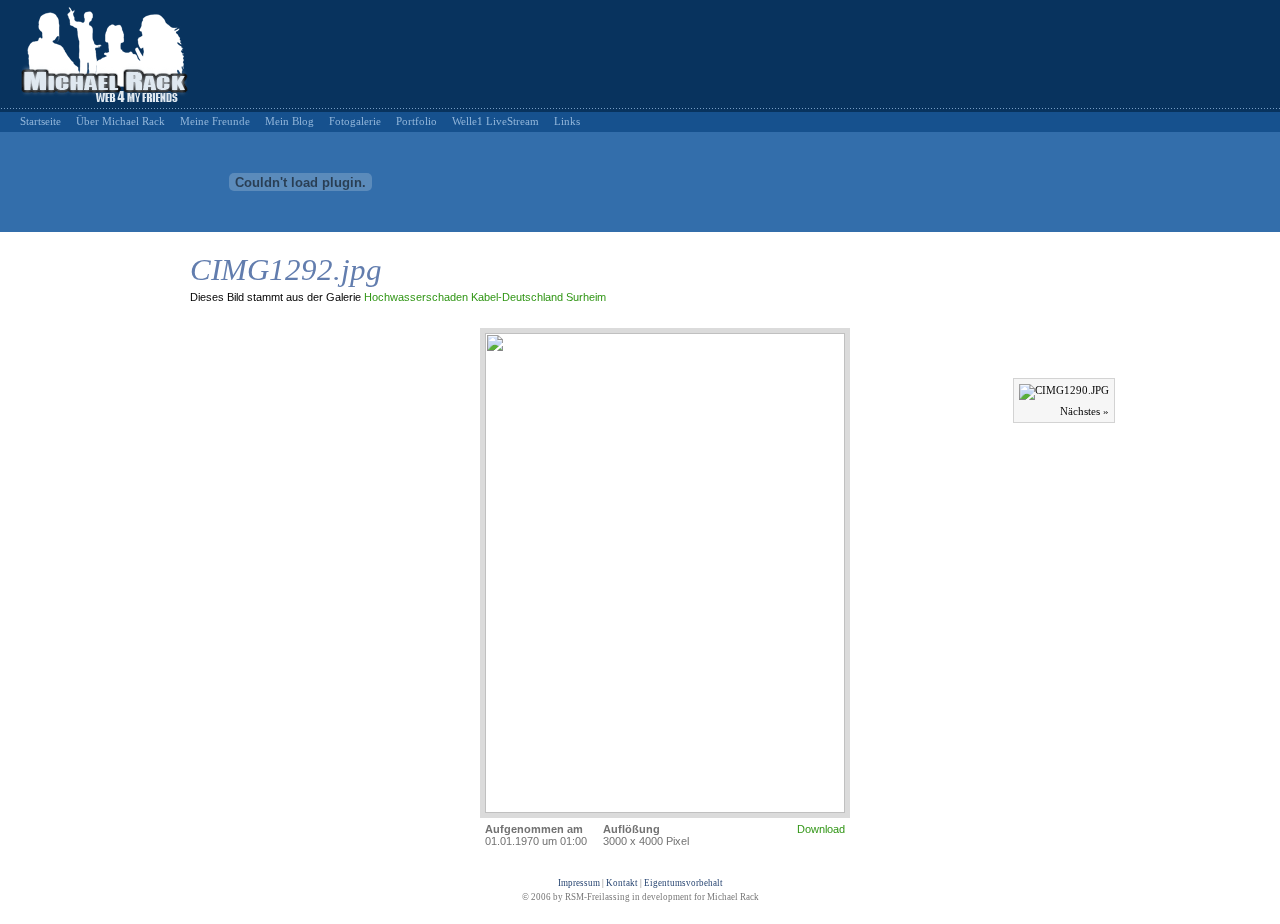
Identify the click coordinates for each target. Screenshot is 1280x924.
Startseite (40, 121)
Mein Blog (289, 121)
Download (821, 829)
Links (567, 121)
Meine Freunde (215, 121)
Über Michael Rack (120, 121)
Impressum (579, 883)
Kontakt (622, 883)
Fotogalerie (355, 121)
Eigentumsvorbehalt (683, 883)
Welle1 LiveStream (495, 121)
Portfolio (416, 121)
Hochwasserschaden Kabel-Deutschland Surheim (485, 297)
